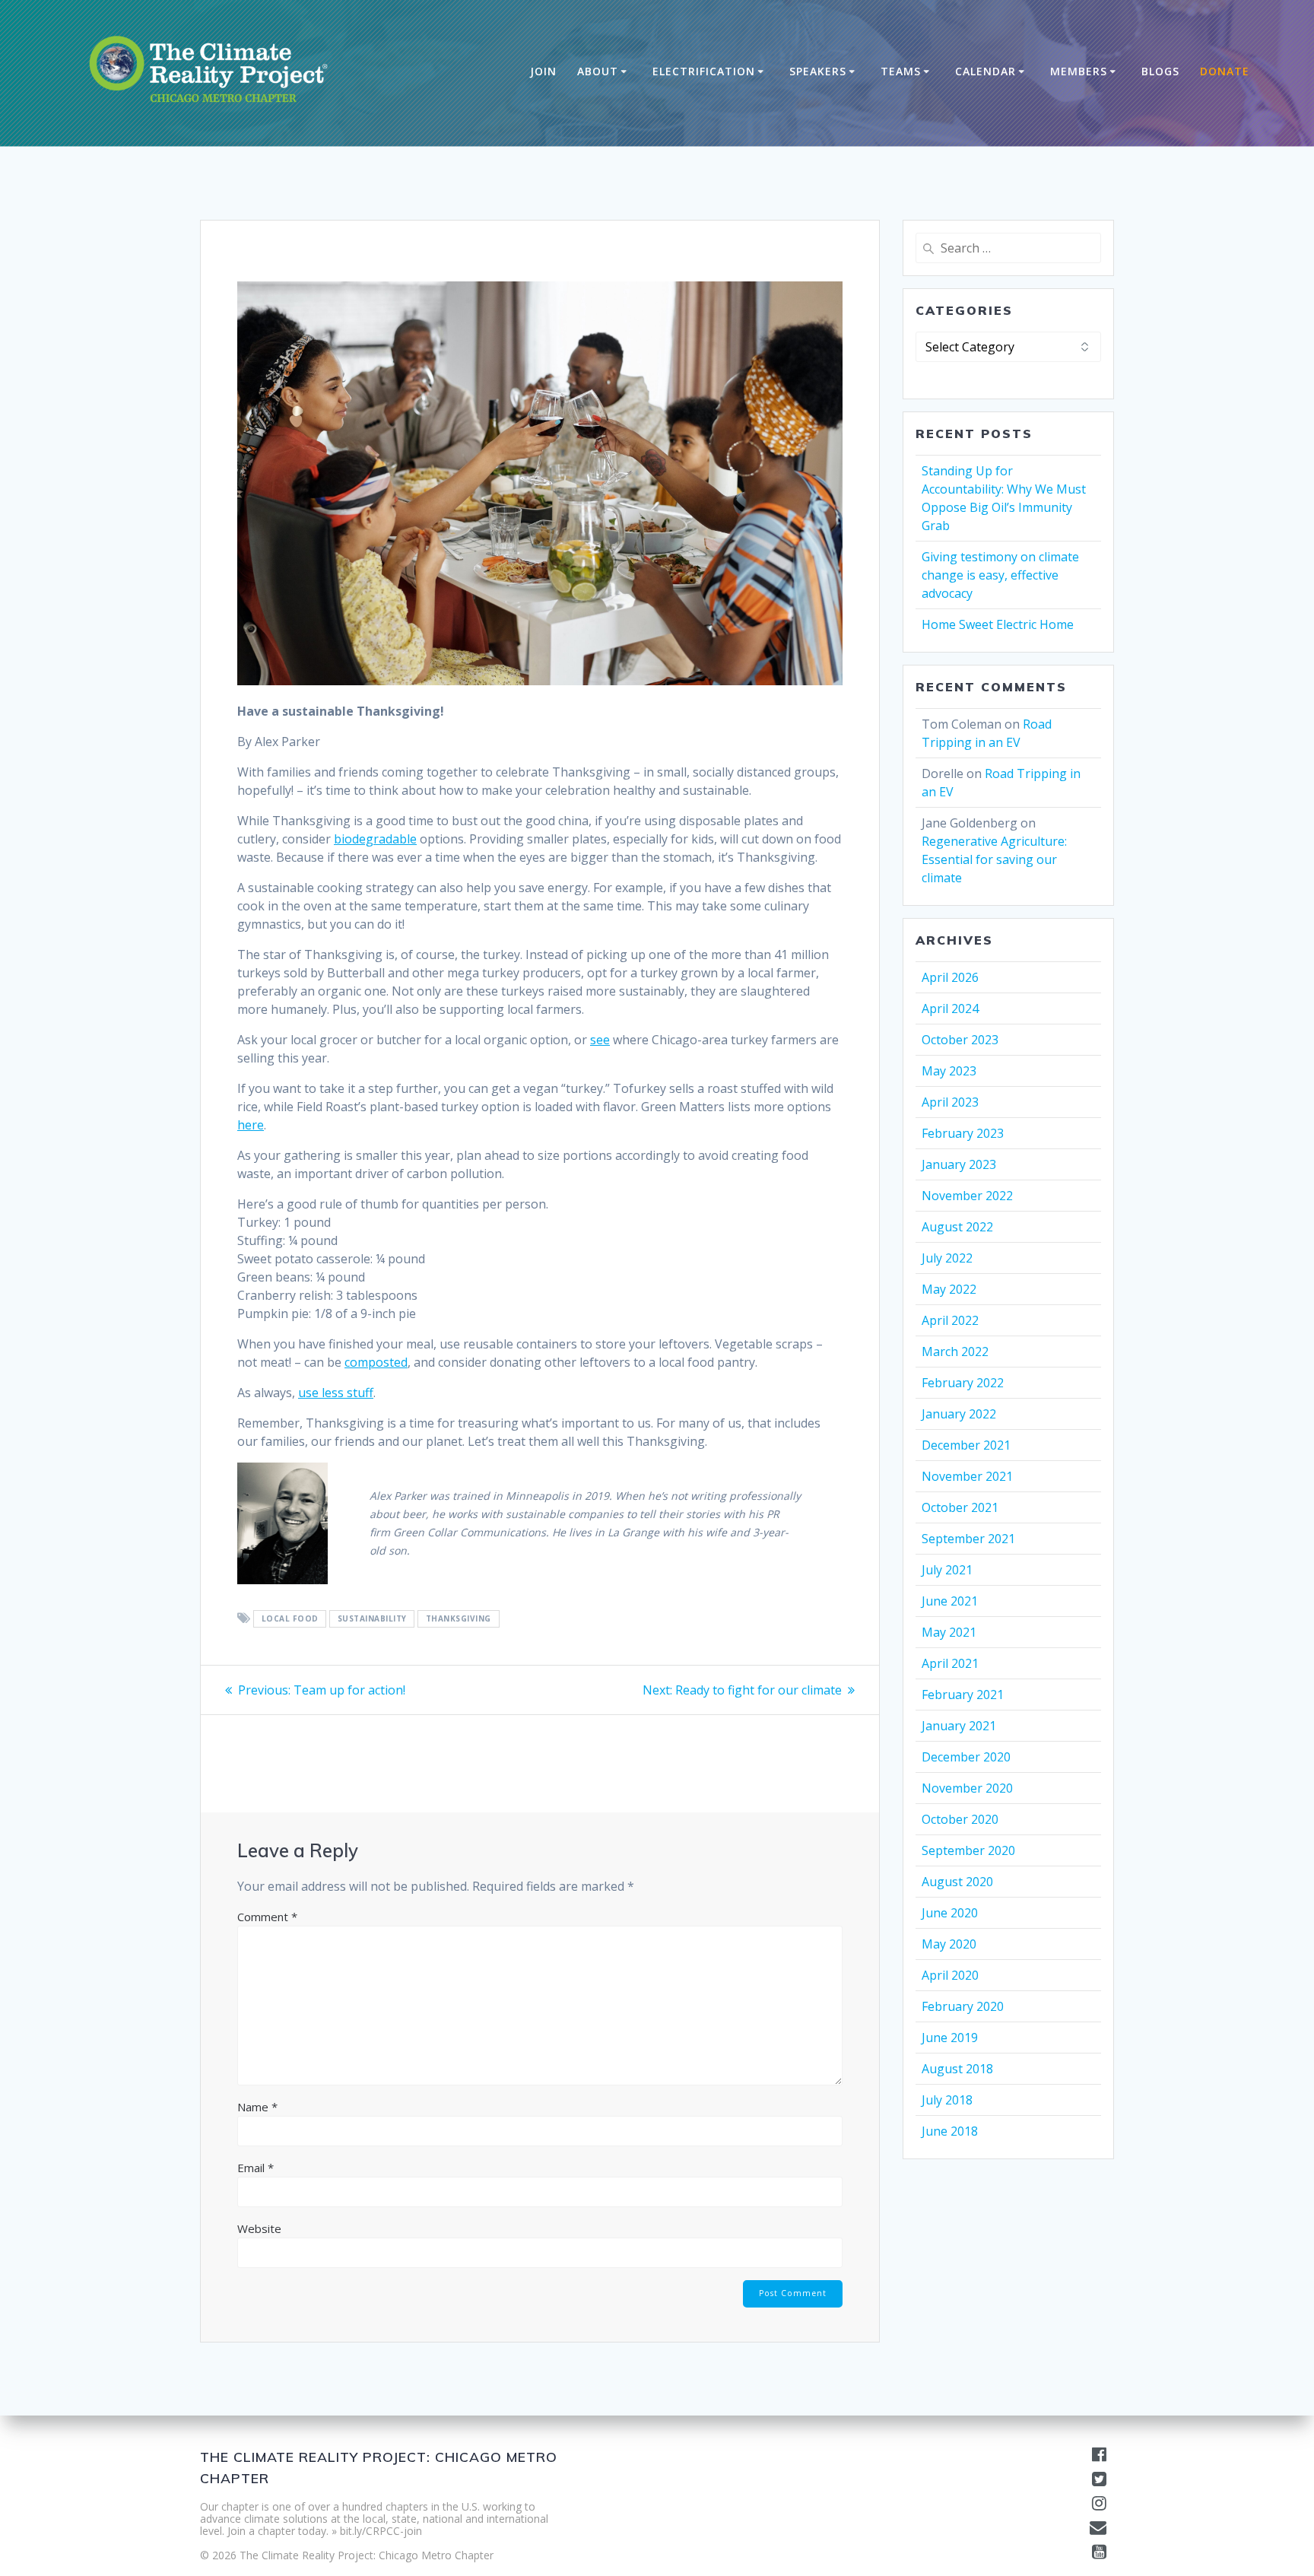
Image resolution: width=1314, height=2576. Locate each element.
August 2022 (957, 1227)
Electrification (704, 71)
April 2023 (950, 1102)
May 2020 (949, 1944)
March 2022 (955, 1352)
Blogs (1160, 71)
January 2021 (959, 1726)
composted (376, 1362)
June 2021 (950, 1601)
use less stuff (336, 1393)
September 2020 (968, 1850)
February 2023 (963, 1133)
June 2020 (950, 1913)
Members (1079, 71)
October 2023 (960, 1040)
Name (257, 2107)
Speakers (818, 71)
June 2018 (950, 2131)
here (251, 1125)
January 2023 (959, 1164)
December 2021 (966, 1445)
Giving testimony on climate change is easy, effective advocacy (1000, 575)
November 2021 (967, 1476)
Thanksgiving (459, 1619)
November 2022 (967, 1196)
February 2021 (963, 1695)
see (600, 1040)
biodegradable (375, 839)
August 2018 (957, 2069)
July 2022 (947, 1258)
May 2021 (949, 1632)
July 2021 (947, 1570)
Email (255, 2168)
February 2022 (963, 1383)
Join (543, 71)
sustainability (372, 1619)
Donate (1225, 71)
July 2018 (947, 2100)
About (598, 71)
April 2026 (950, 977)
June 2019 (950, 2038)
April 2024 (950, 1008)
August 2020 (957, 1882)
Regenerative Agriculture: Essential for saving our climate (994, 859)
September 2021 (968, 1539)
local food (290, 1619)
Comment (267, 1917)
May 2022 (949, 1289)
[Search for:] (1008, 248)
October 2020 (960, 1819)
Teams (901, 71)
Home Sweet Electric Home (998, 624)
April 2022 (950, 1320)
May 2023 (949, 1071)
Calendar (985, 71)
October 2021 (960, 1507)
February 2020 (963, 2006)
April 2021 (950, 1663)
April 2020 (950, 1975)
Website (259, 2228)
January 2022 (959, 1414)
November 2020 (967, 1788)
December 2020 (966, 1757)
